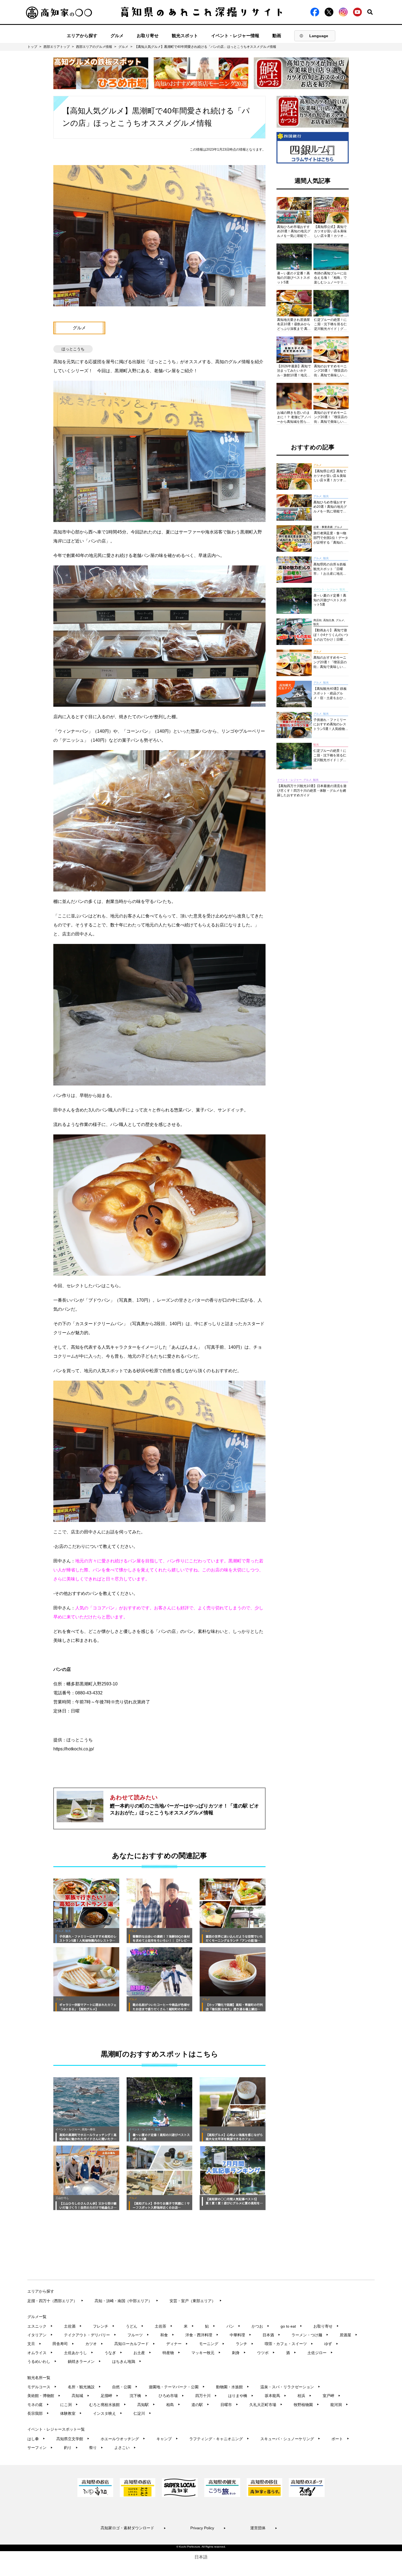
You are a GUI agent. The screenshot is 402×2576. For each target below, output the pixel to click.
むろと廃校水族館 (108, 2405)
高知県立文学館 (73, 2439)
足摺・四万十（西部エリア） (55, 2301)
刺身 (239, 2353)
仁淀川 (142, 2413)
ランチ (245, 2344)
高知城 (81, 2396)
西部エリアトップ (57, 47)
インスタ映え (108, 2413)
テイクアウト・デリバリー (90, 2335)
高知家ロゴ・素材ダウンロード (133, 2528)
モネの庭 (38, 2405)
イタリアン (40, 2335)
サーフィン (40, 2448)
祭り (96, 2448)
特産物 (171, 2353)
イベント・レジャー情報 (235, 36)
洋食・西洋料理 (202, 2335)
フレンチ (104, 2326)
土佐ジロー (320, 2353)
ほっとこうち (73, 349)
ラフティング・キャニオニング (219, 2439)
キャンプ (167, 2439)
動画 (277, 36)
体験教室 (71, 2413)
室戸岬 (332, 2396)
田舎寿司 (63, 2344)
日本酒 (271, 2335)
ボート (340, 2439)
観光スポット (185, 36)
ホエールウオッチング (123, 2439)
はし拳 (36, 2439)
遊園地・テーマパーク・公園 (177, 2387)
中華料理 (241, 2335)
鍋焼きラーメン (84, 2361)
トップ (32, 47)
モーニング (212, 2344)
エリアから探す (82, 36)
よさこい (125, 2448)
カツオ (94, 2344)
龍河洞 (339, 2405)
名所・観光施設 (84, 2387)
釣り (71, 2448)
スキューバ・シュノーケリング (290, 2439)
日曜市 (229, 2405)
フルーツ (138, 2335)
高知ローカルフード (135, 2344)
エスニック (40, 2326)
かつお (260, 2326)
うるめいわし (42, 2361)
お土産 (142, 2353)
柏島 (173, 2405)
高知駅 (146, 2405)
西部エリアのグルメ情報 (94, 47)
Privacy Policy (208, 2528)
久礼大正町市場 (266, 2405)
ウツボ (266, 2353)
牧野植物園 (306, 2405)
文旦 (34, 2344)
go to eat (291, 2326)
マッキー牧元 (206, 2353)
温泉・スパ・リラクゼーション (290, 2387)
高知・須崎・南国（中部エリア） (126, 2301)
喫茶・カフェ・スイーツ (289, 2344)
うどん (135, 2326)
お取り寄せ (148, 36)
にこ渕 (69, 2405)
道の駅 (200, 2405)
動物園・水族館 (233, 2387)
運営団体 (264, 2528)
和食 (167, 2335)
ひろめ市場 (171, 2396)
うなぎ (113, 2353)
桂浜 (305, 2396)
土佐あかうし (79, 2353)
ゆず (331, 2344)
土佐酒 (73, 2326)
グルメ (117, 36)
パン (233, 2326)
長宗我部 (38, 2413)
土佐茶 (164, 2326)
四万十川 (206, 2396)
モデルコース (42, 2387)
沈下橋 (139, 2396)
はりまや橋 (241, 2396)
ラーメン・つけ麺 (310, 2335)
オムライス (40, 2353)
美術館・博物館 (44, 2396)
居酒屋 (349, 2335)
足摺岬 (110, 2396)
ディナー (177, 2344)
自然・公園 (125, 2387)
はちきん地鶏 (127, 2361)
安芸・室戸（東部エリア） (196, 2301)
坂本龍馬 (276, 2396)
